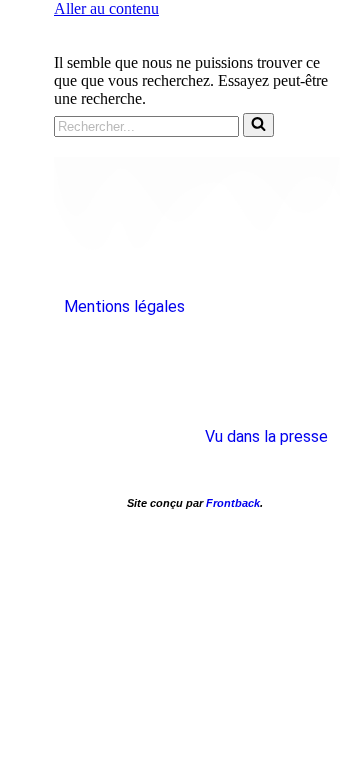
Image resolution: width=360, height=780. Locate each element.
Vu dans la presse (266, 436)
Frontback (233, 503)
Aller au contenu (106, 8)
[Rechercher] (258, 125)
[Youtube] (265, 366)
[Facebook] (127, 366)
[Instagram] (196, 366)
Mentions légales (124, 306)
